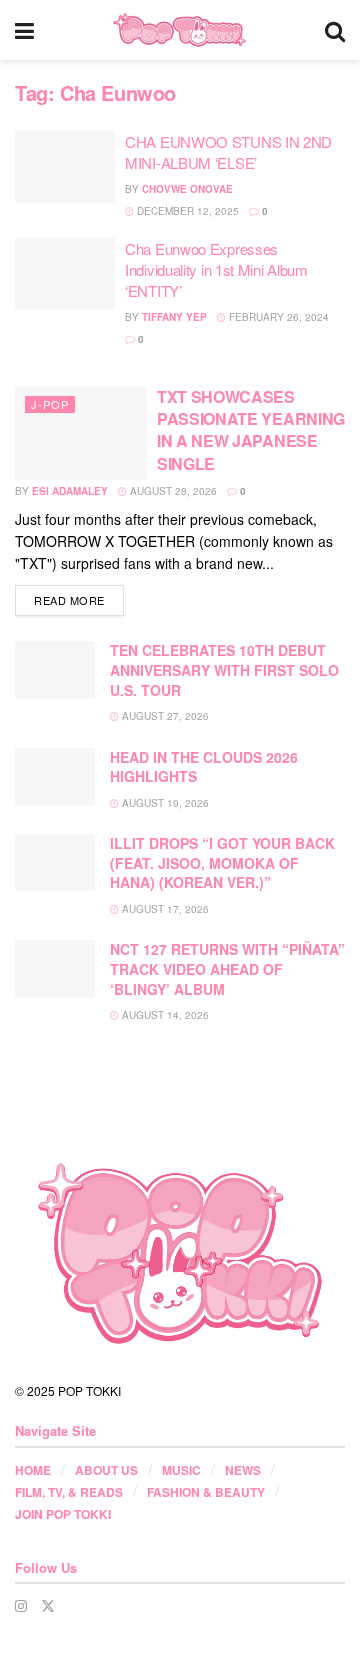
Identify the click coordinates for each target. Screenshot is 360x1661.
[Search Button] (335, 30)
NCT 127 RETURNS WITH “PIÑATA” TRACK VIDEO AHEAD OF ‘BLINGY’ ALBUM (227, 968)
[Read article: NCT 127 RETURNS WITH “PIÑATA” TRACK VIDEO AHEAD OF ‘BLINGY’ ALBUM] (55, 968)
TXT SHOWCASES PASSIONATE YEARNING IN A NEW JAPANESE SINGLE (251, 430)
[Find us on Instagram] (21, 1605)
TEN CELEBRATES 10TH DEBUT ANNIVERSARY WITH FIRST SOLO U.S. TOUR (224, 669)
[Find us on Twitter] (48, 1605)
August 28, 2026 (172, 491)
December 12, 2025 (186, 211)
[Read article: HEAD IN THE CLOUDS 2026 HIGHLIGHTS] (55, 776)
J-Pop (50, 404)
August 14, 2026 (164, 1015)
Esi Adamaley (70, 491)
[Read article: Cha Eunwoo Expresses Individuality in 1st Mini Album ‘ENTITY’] (65, 274)
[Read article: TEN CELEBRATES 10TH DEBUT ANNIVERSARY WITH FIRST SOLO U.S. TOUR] (55, 669)
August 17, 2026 (164, 909)
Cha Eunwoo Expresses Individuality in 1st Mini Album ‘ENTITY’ (216, 269)
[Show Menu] (24, 30)
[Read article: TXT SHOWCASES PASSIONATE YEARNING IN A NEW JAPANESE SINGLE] (81, 433)
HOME (33, 1470)
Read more (79, 599)
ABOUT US (106, 1470)
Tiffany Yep (174, 317)
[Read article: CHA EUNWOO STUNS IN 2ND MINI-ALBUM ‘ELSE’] (65, 167)
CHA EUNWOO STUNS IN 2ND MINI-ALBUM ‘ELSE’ (228, 152)
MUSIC (181, 1470)
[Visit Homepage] (179, 30)
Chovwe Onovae (187, 189)
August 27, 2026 (164, 716)
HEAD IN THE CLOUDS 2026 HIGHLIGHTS (204, 767)
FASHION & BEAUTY (206, 1492)
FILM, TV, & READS (69, 1492)
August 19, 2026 (164, 803)
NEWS (243, 1470)
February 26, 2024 (277, 317)
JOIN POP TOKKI (63, 1514)
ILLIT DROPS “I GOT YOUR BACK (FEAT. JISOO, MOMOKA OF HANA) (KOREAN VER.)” (222, 862)
